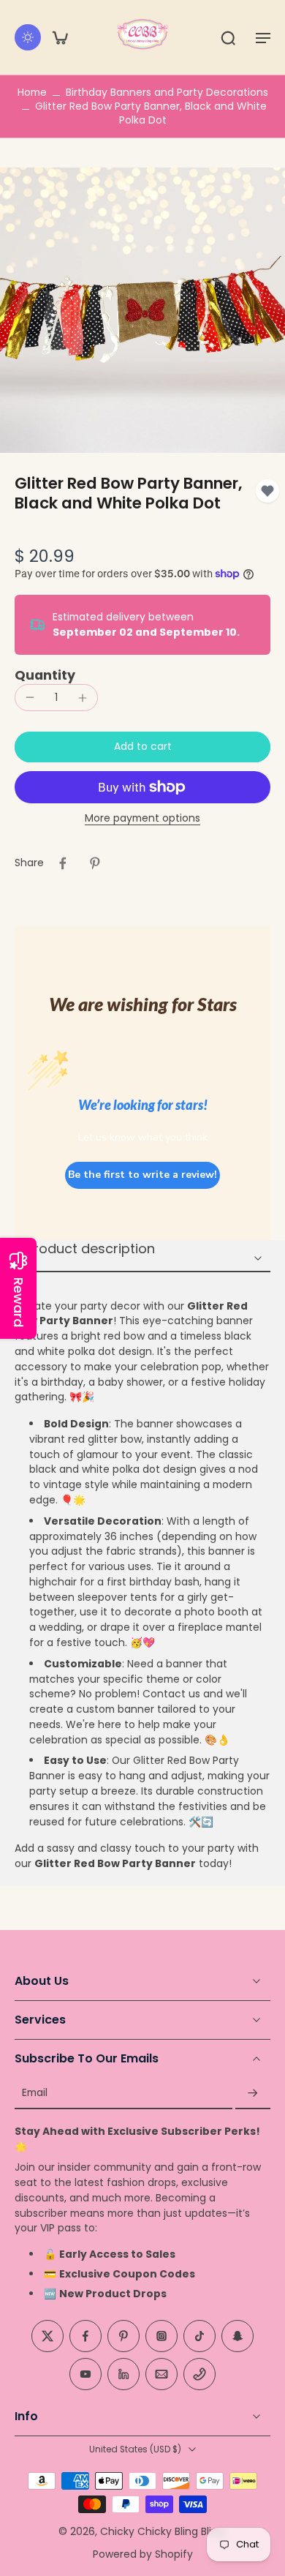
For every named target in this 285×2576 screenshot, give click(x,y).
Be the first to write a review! (142, 1175)
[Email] (161, 2375)
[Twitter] (47, 2337)
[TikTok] (199, 2337)
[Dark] (28, 37)
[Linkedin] (123, 2375)
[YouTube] (85, 2375)
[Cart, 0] (60, 37)
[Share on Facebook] (63, 863)
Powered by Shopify (143, 2554)
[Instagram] (161, 2337)
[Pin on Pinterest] (95, 863)
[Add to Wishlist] (267, 491)
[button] (263, 37)
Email (35, 2094)
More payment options (142, 819)
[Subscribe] (253, 2094)
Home (32, 92)
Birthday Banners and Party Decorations (167, 92)
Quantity (45, 675)
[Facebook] (85, 2337)
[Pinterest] (123, 2337)
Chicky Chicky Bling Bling (162, 2531)
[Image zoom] (142, 310)
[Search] (228, 37)
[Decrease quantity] (30, 697)
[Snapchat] (237, 2337)
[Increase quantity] (83, 698)
